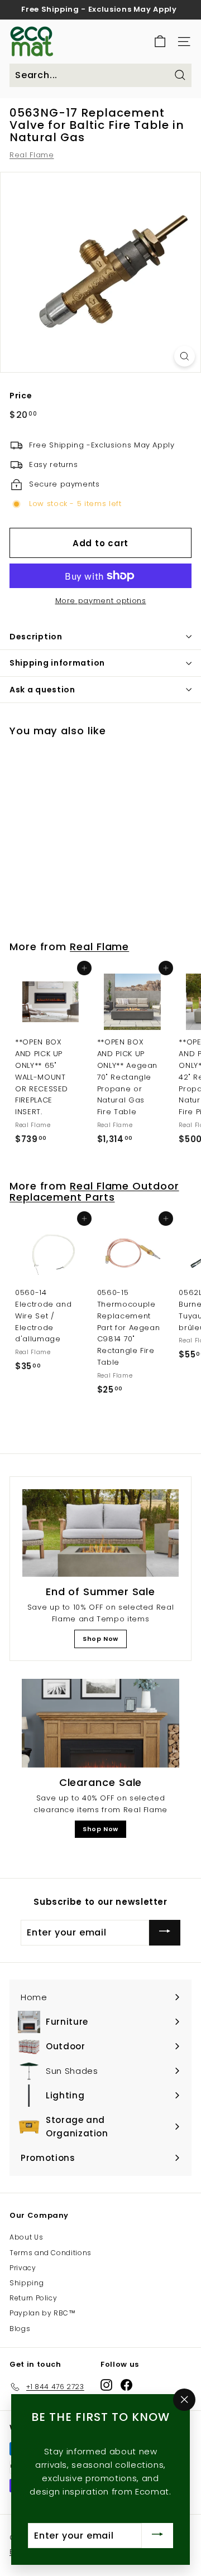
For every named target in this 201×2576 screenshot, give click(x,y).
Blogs (20, 2329)
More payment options (101, 601)
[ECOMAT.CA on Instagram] (106, 2385)
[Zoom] (185, 356)
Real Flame (32, 155)
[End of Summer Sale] (100, 1533)
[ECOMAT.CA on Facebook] (126, 2385)
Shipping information (57, 663)
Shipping (27, 2283)
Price (21, 396)
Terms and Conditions (51, 2253)
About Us (26, 2237)
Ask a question (42, 690)
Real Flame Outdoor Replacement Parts (94, 1191)
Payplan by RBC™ (43, 2313)
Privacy (23, 2268)
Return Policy (33, 2298)
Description (36, 637)
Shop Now (100, 1639)
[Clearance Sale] (100, 1723)
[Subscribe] (165, 1932)
